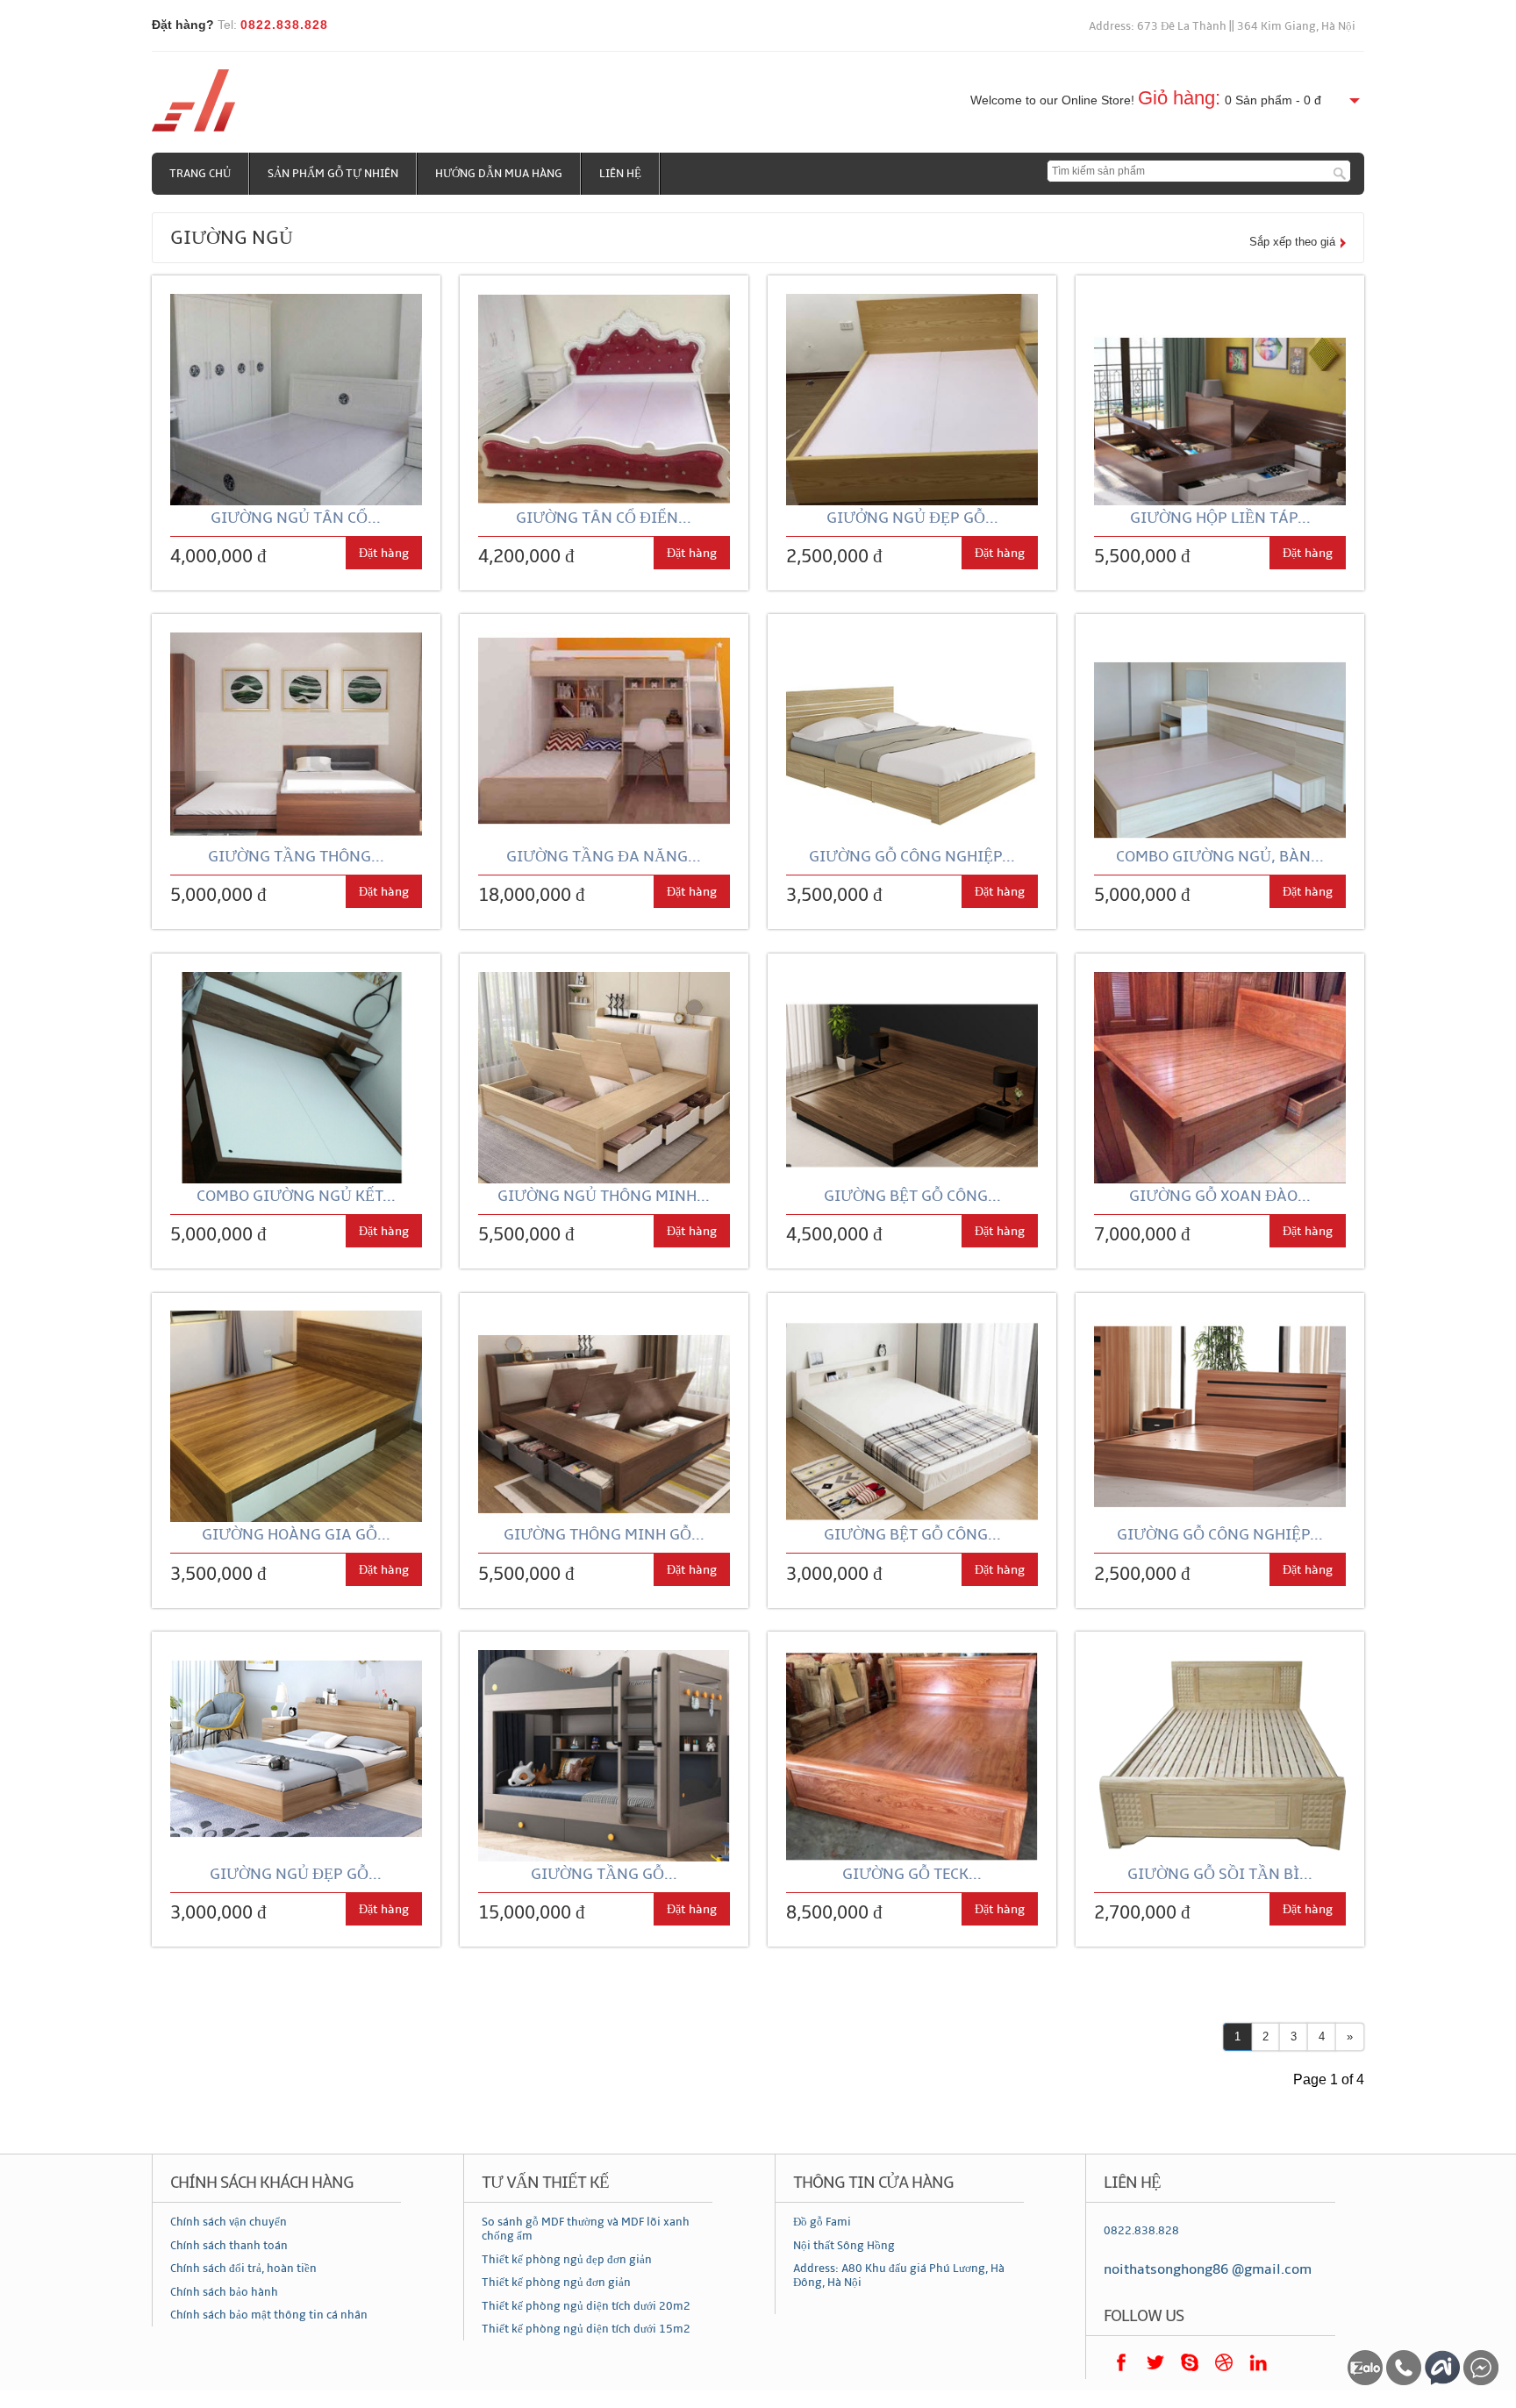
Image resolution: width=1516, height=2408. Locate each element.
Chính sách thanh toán (229, 2246)
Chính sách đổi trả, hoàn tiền (243, 2269)
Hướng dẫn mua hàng (499, 174)
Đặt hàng (384, 553)
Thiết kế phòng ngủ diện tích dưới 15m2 (586, 2329)
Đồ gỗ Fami (822, 2222)
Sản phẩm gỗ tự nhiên (333, 174)
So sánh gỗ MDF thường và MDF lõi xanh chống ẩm (586, 2229)
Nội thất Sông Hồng (844, 2246)
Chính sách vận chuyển (229, 2222)
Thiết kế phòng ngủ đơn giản (556, 2283)
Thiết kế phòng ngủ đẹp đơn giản (567, 2260)
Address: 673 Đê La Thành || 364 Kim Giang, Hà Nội (1222, 26)
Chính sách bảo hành (224, 2292)
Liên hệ (620, 174)
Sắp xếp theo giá (1292, 242)
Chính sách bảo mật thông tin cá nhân (269, 2315)
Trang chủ (200, 174)
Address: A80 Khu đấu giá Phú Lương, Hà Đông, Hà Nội (899, 2276)
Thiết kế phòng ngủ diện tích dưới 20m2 (586, 2306)
